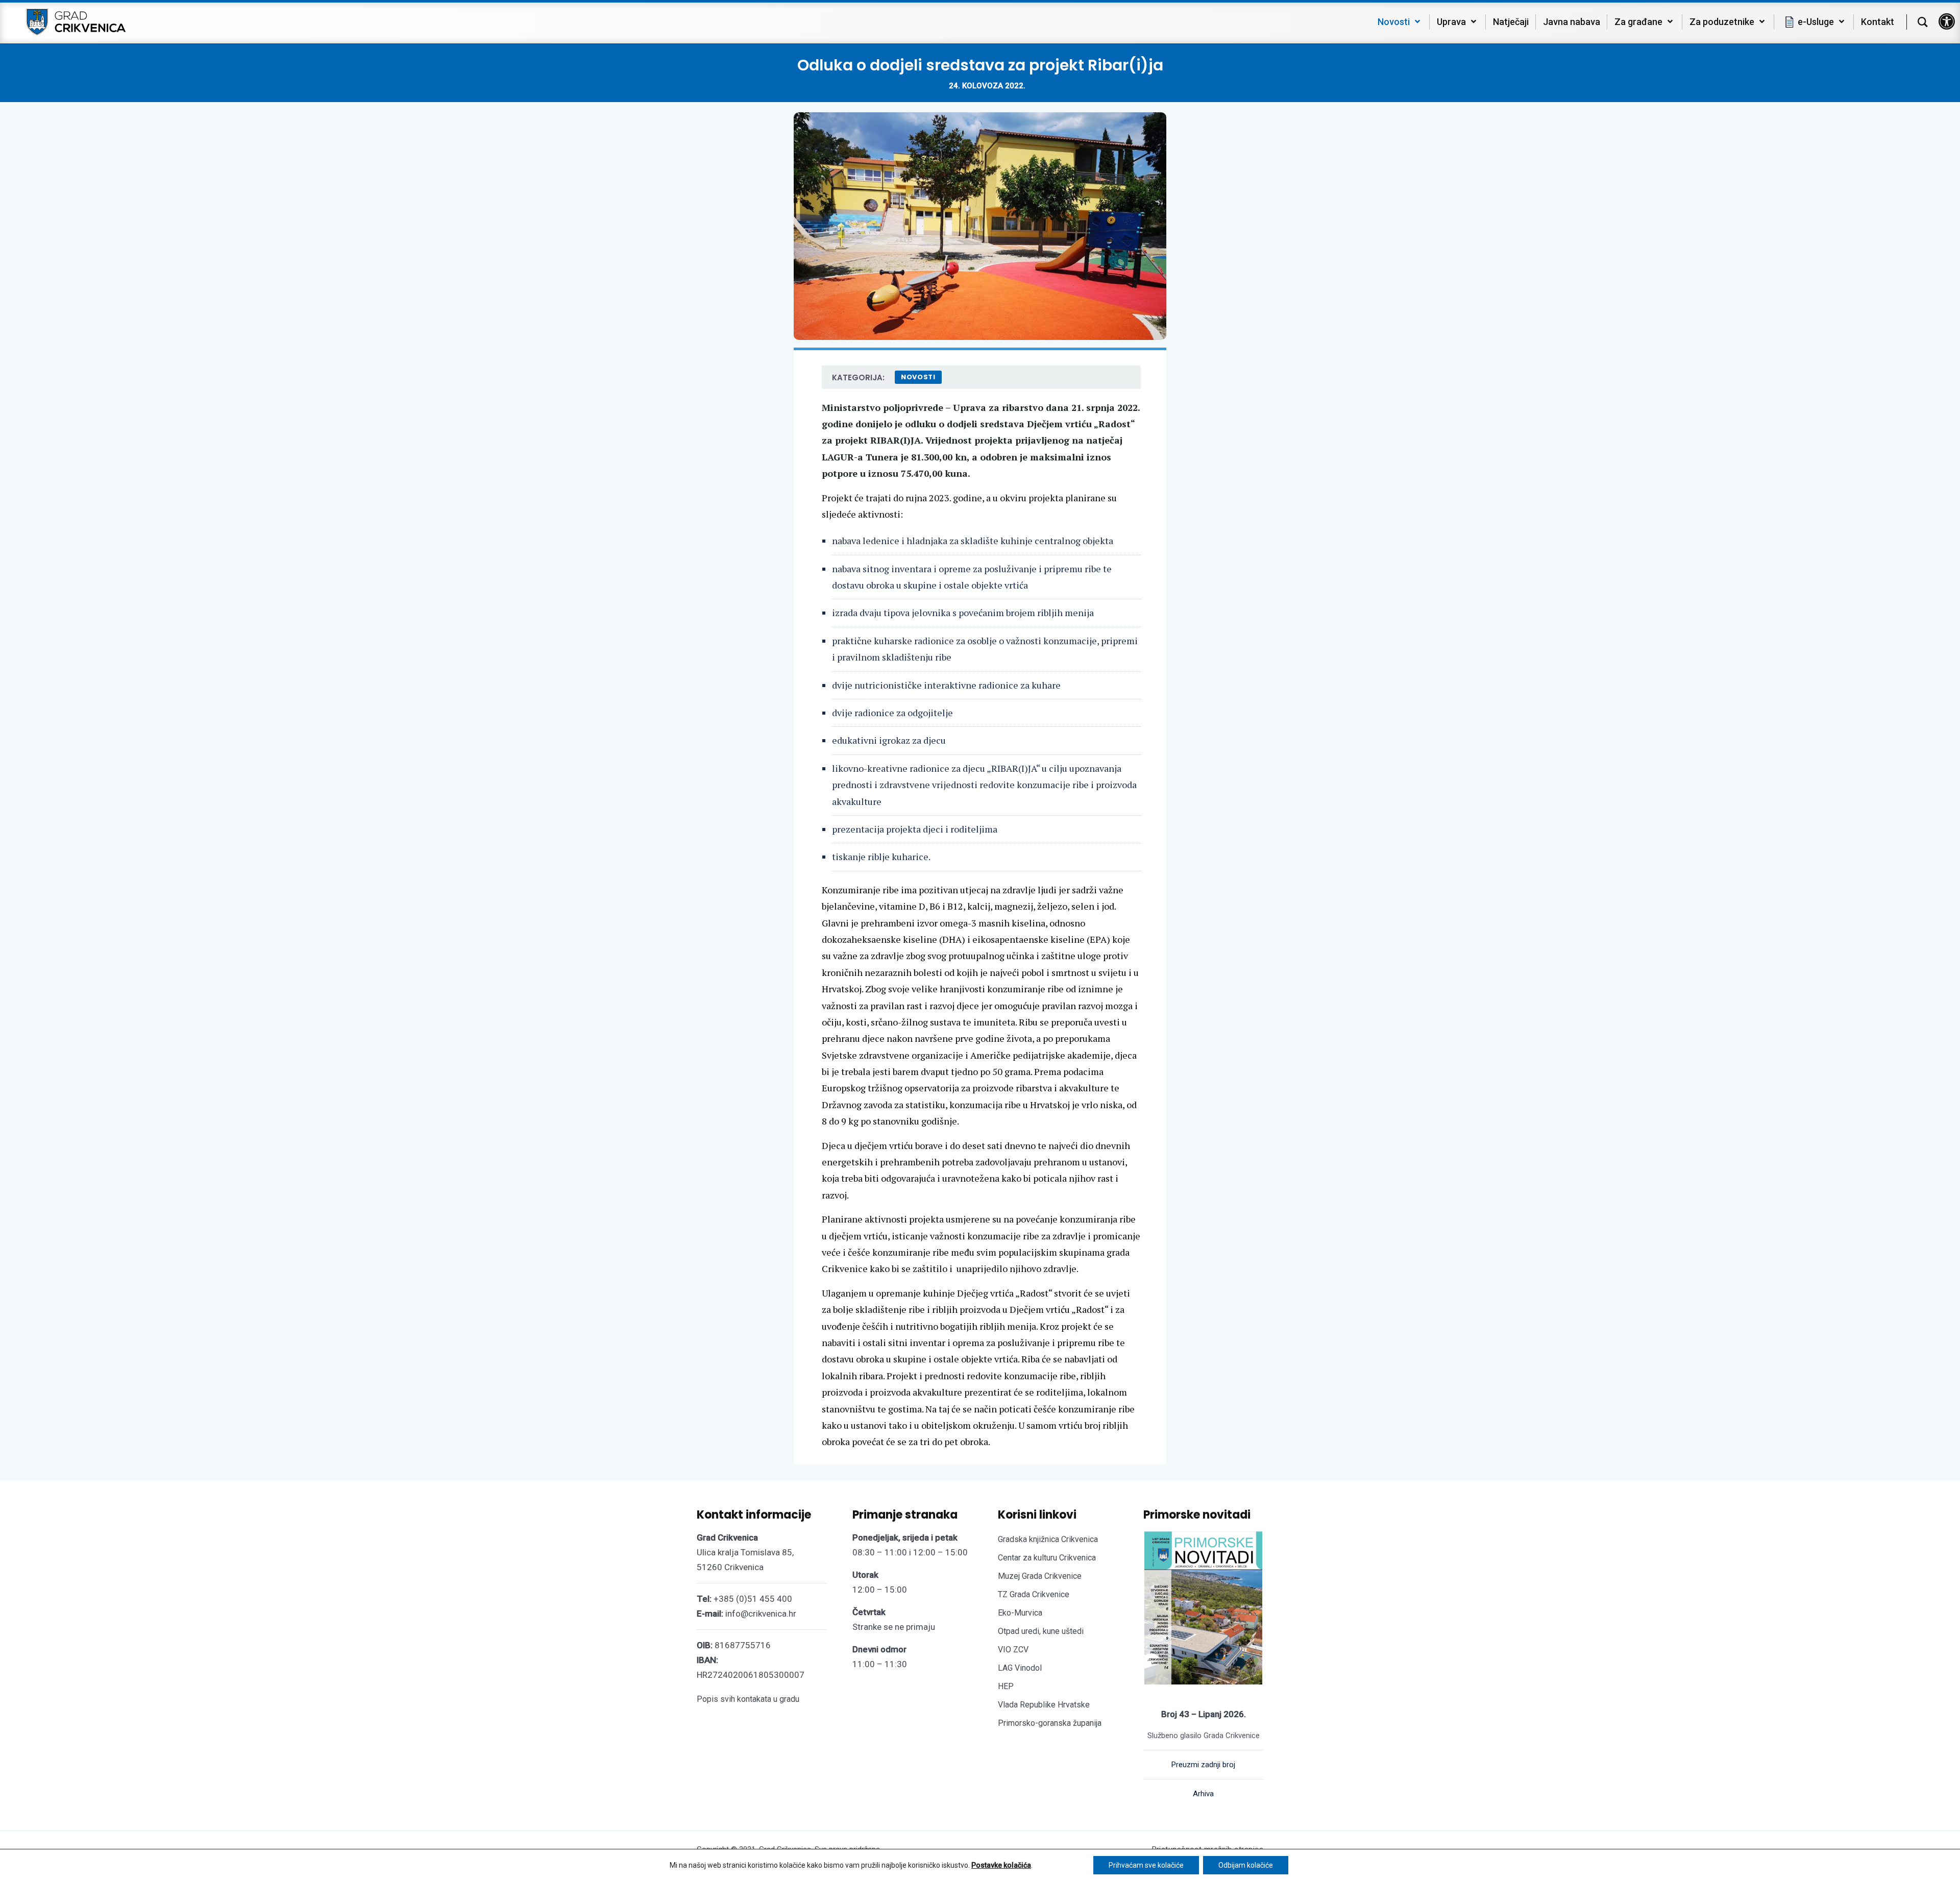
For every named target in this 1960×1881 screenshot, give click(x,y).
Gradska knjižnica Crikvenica (1048, 1539)
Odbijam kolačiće (1246, 1865)
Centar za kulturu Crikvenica (1047, 1558)
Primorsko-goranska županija (1050, 1723)
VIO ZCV (1013, 1650)
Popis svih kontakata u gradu (748, 1699)
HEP (1006, 1686)
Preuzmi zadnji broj (1203, 1765)
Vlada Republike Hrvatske (1044, 1705)
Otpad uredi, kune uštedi (1041, 1631)
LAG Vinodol (1020, 1668)
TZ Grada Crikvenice (1034, 1594)
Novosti (918, 377)
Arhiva (1203, 1794)
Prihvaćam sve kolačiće (1146, 1865)
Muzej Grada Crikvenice (1040, 1576)
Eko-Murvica (1020, 1613)
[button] (1947, 21)
